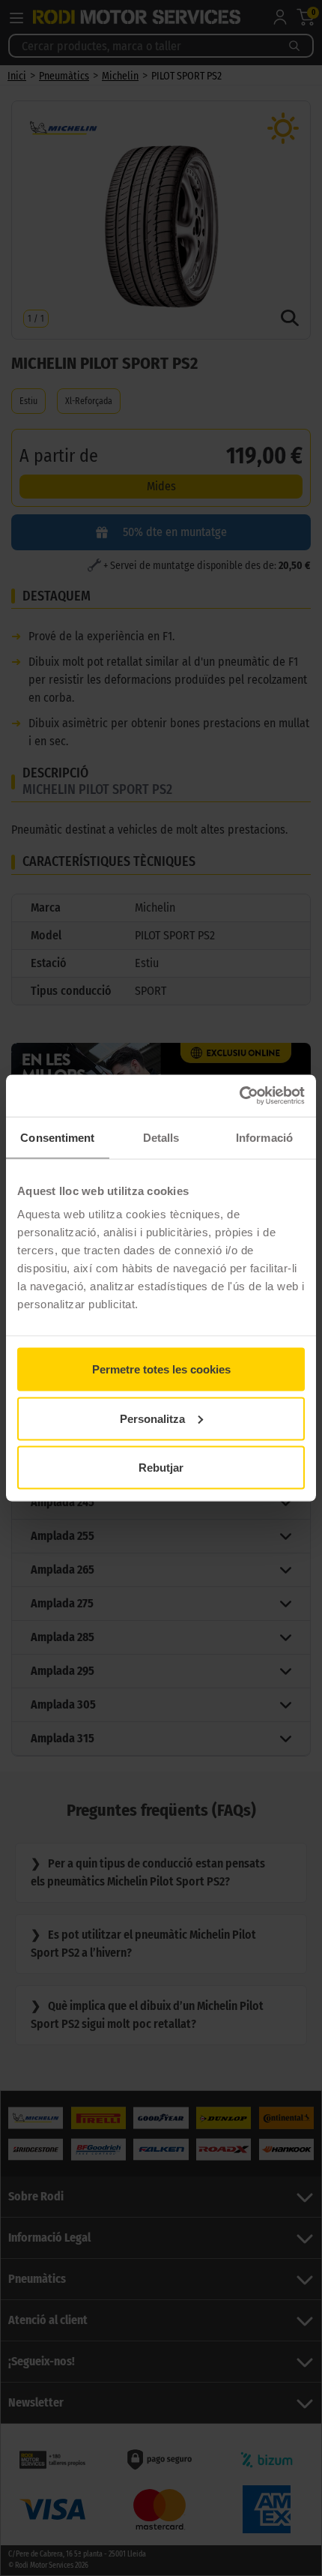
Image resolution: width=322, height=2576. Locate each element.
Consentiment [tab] (57, 1137)
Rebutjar (161, 1468)
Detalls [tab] (161, 1137)
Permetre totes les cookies (161, 1369)
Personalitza (152, 1418)
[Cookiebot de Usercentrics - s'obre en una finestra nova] (239, 1096)
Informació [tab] (264, 1137)
